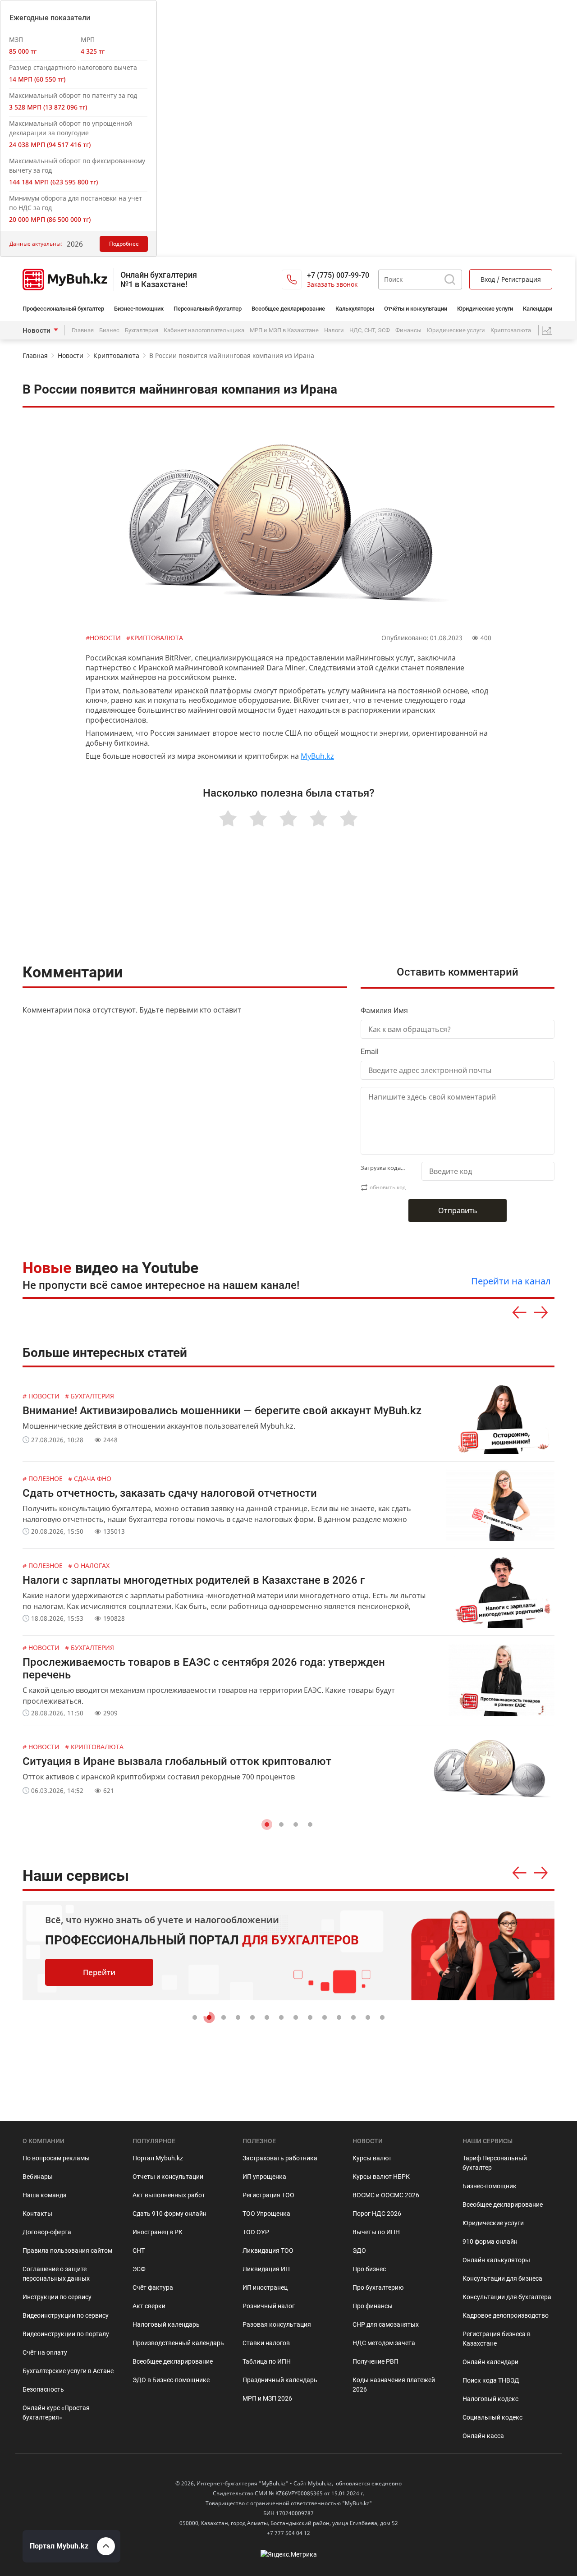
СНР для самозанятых (386, 2324)
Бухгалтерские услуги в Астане (68, 2371)
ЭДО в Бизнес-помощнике (171, 2380)
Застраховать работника (280, 2158)
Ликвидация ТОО (268, 2251)
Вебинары (38, 2177)
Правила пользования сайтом (67, 2251)
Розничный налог (269, 2306)
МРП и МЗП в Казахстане (284, 330)
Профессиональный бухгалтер (63, 309)
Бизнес (109, 330)
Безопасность (43, 2389)
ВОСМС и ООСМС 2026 (386, 2195)
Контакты (37, 2214)
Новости (37, 330)
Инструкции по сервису (57, 2297)
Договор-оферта (47, 2232)
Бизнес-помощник (139, 309)
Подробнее (124, 244)
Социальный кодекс (492, 2417)
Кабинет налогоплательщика (204, 330)
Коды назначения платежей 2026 (394, 2385)
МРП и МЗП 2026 (267, 2398)
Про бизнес (369, 2269)
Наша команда (45, 2195)
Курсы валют (372, 2158)
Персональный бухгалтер (208, 309)
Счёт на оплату (45, 2352)
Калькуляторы (355, 309)
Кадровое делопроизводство (506, 2315)
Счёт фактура (153, 2287)
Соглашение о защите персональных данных (56, 2274)
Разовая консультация (277, 2324)
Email (370, 1052)
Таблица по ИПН (267, 2361)
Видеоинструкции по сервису (66, 2315)
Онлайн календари (490, 2362)
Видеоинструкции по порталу (66, 2334)
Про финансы (373, 2306)
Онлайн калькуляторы (496, 2260)
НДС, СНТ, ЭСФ (370, 330)
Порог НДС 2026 (377, 2214)
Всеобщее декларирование (288, 309)
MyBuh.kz (317, 756)
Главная (83, 330)
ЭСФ (139, 2269)
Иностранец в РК (158, 2232)
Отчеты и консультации (168, 2177)
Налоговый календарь (166, 2324)
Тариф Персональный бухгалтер (495, 2163)
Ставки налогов (266, 2343)
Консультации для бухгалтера (507, 2297)
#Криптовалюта (155, 638)
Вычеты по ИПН (376, 2232)
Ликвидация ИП (266, 2269)
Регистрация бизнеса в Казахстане (497, 2339)
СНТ (139, 2251)
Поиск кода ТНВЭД (491, 2380)
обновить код (388, 1187)
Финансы (408, 330)
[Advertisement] (288, 907)
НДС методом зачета (384, 2343)
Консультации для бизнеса (502, 2278)
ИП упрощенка (264, 2177)
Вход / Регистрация (511, 279)
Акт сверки (149, 2306)
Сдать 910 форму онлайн (169, 2214)
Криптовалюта (511, 330)
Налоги (334, 330)
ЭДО (359, 2251)
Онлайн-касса (483, 2436)
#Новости (104, 638)
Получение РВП (376, 2361)
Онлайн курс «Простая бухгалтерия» (56, 2413)
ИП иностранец (265, 2287)
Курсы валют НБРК (381, 2177)
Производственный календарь (178, 2343)
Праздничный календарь (280, 2380)
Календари (538, 309)
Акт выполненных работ (169, 2195)
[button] (267, 1824)
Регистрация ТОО (268, 2195)
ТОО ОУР (256, 2232)
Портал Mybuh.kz (158, 2158)
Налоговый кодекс (490, 2399)
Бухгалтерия (142, 330)
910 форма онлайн (490, 2241)
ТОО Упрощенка (266, 2214)
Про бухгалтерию (378, 2287)
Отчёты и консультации (416, 309)
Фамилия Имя (384, 1011)
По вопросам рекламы (56, 2158)
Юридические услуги (485, 309)
